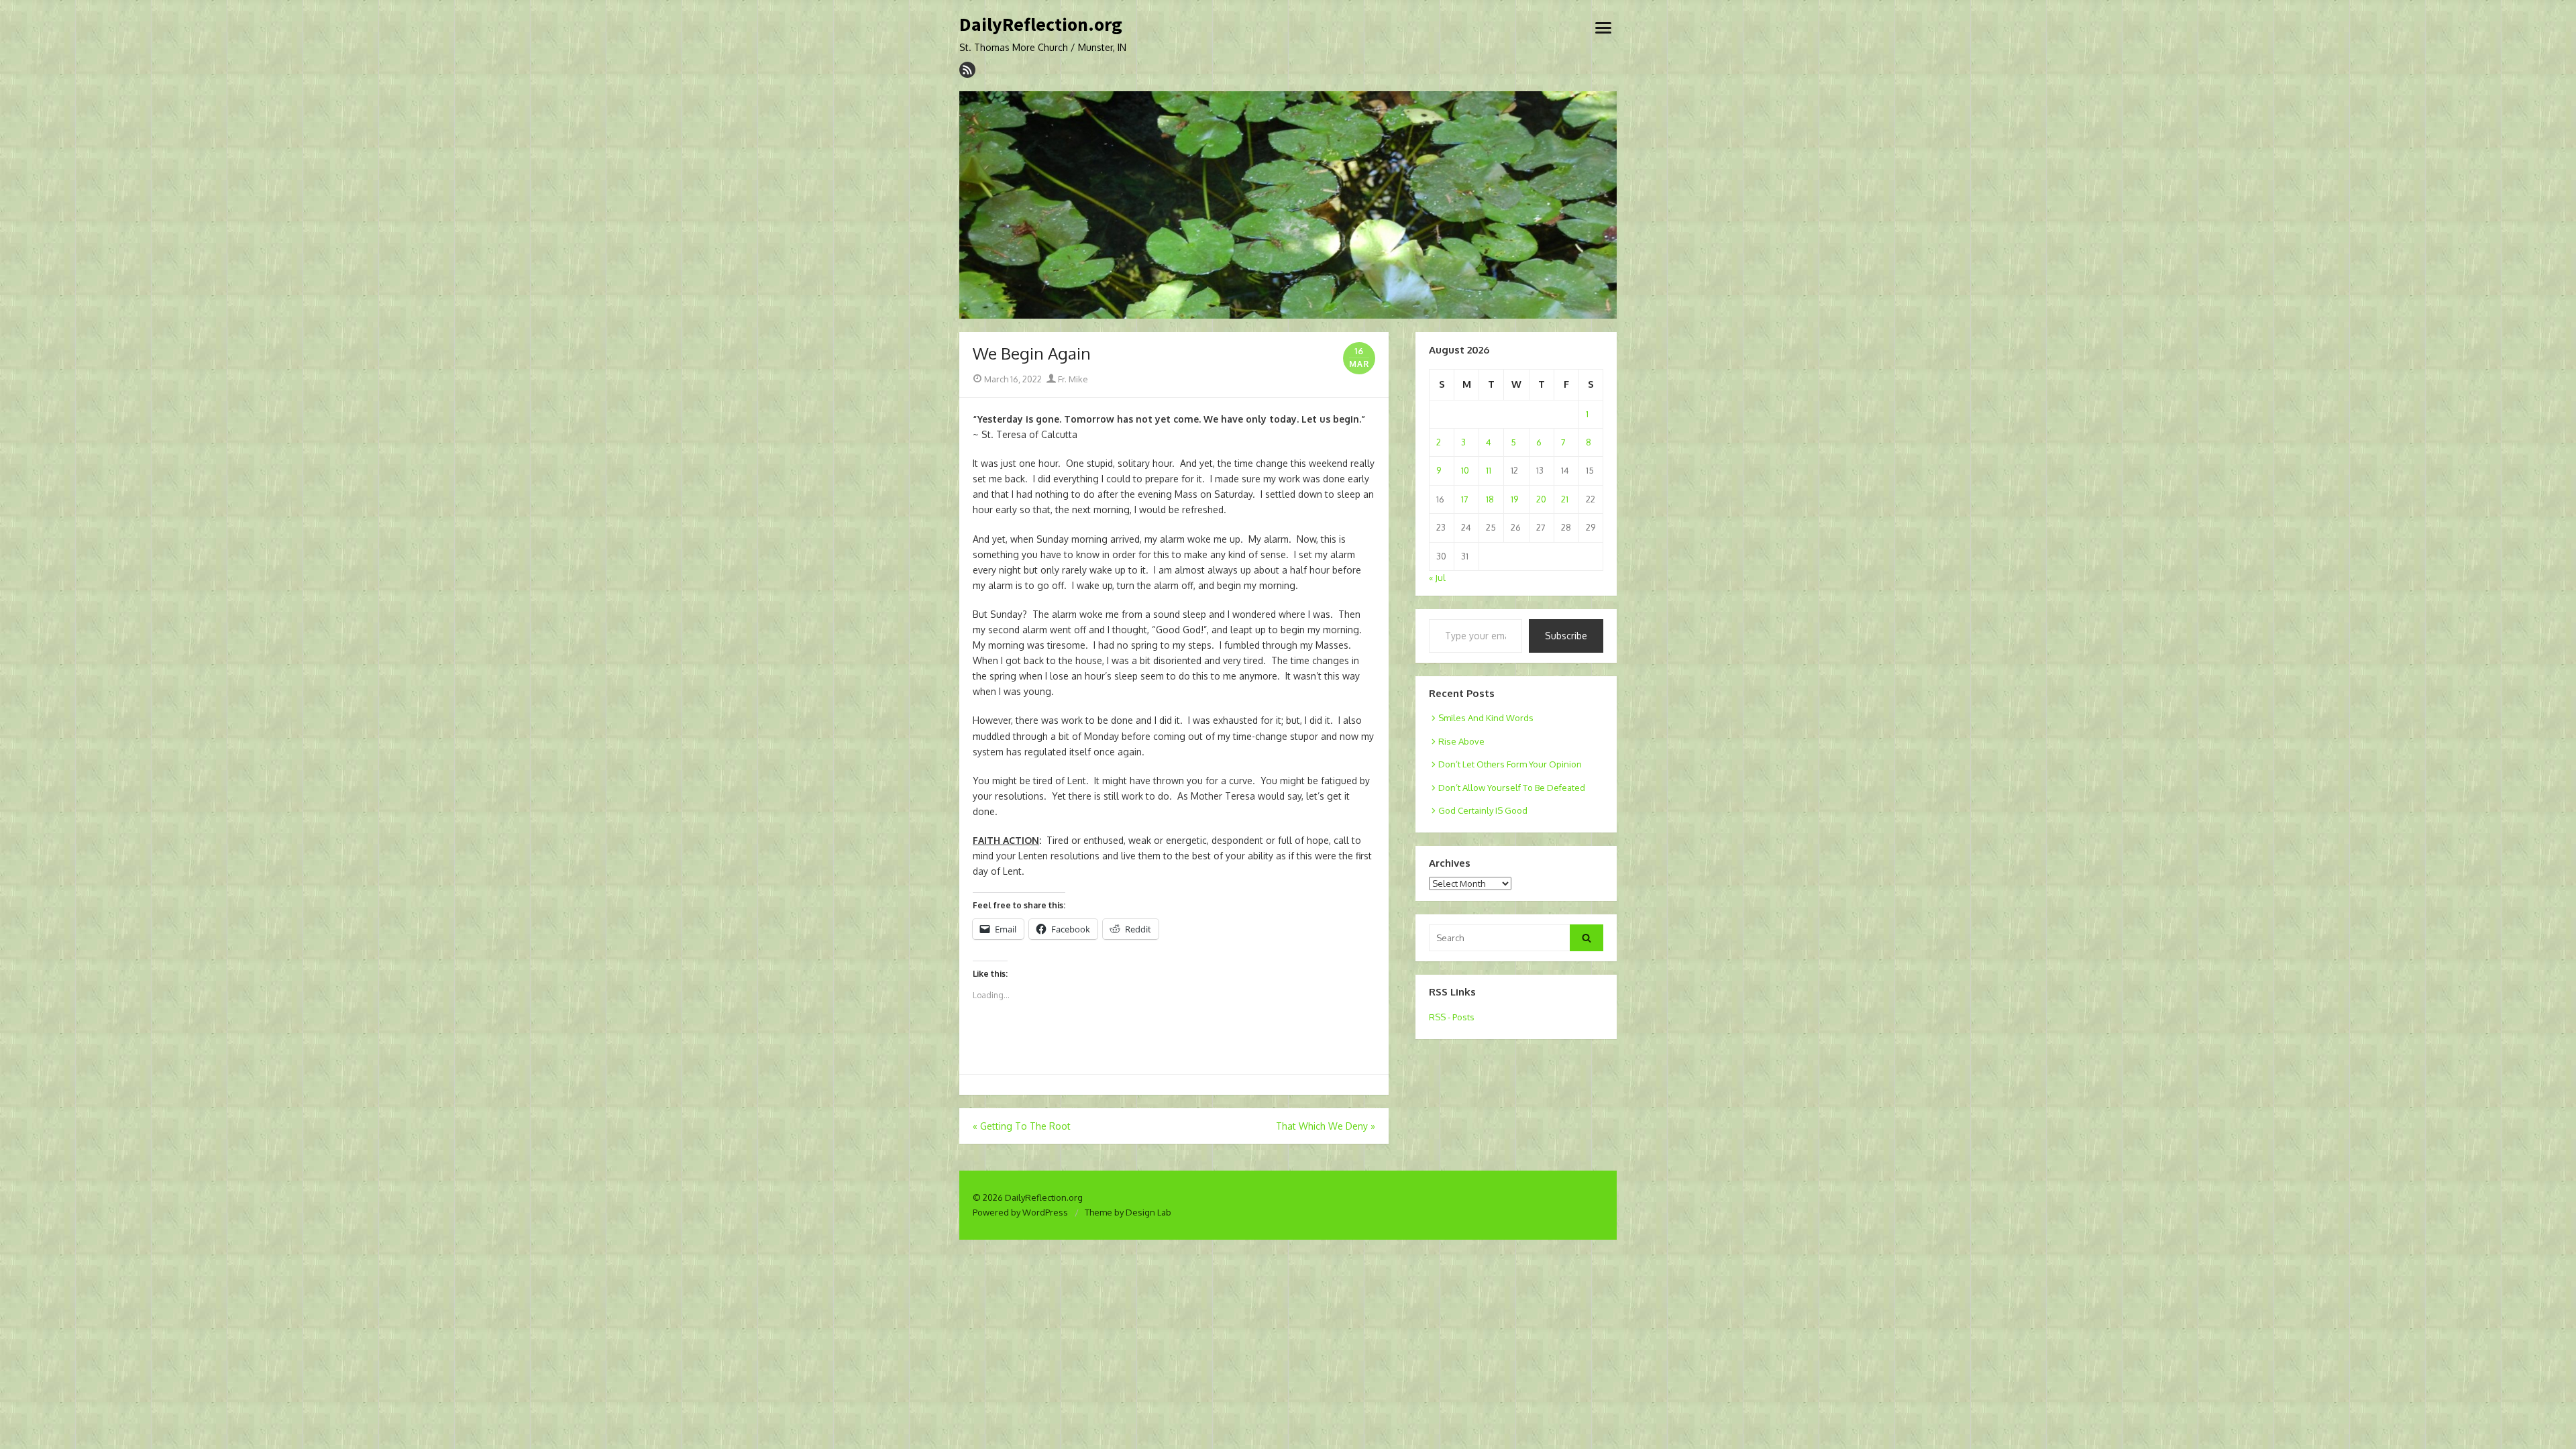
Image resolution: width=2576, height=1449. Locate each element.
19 (1514, 499)
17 (1465, 499)
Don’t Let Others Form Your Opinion (1510, 764)
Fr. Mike (1072, 379)
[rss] (967, 70)
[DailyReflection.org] (1288, 205)
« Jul (1437, 578)
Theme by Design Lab (1128, 1212)
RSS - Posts (1452, 1017)
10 (1465, 470)
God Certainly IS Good (1483, 810)
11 (1489, 470)
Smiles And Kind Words (1486, 718)
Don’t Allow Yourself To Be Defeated (1512, 788)
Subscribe (1566, 636)
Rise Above (1461, 741)
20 (1541, 499)
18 (1490, 499)
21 (1565, 499)
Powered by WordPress (1020, 1212)
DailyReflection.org (1041, 25)
